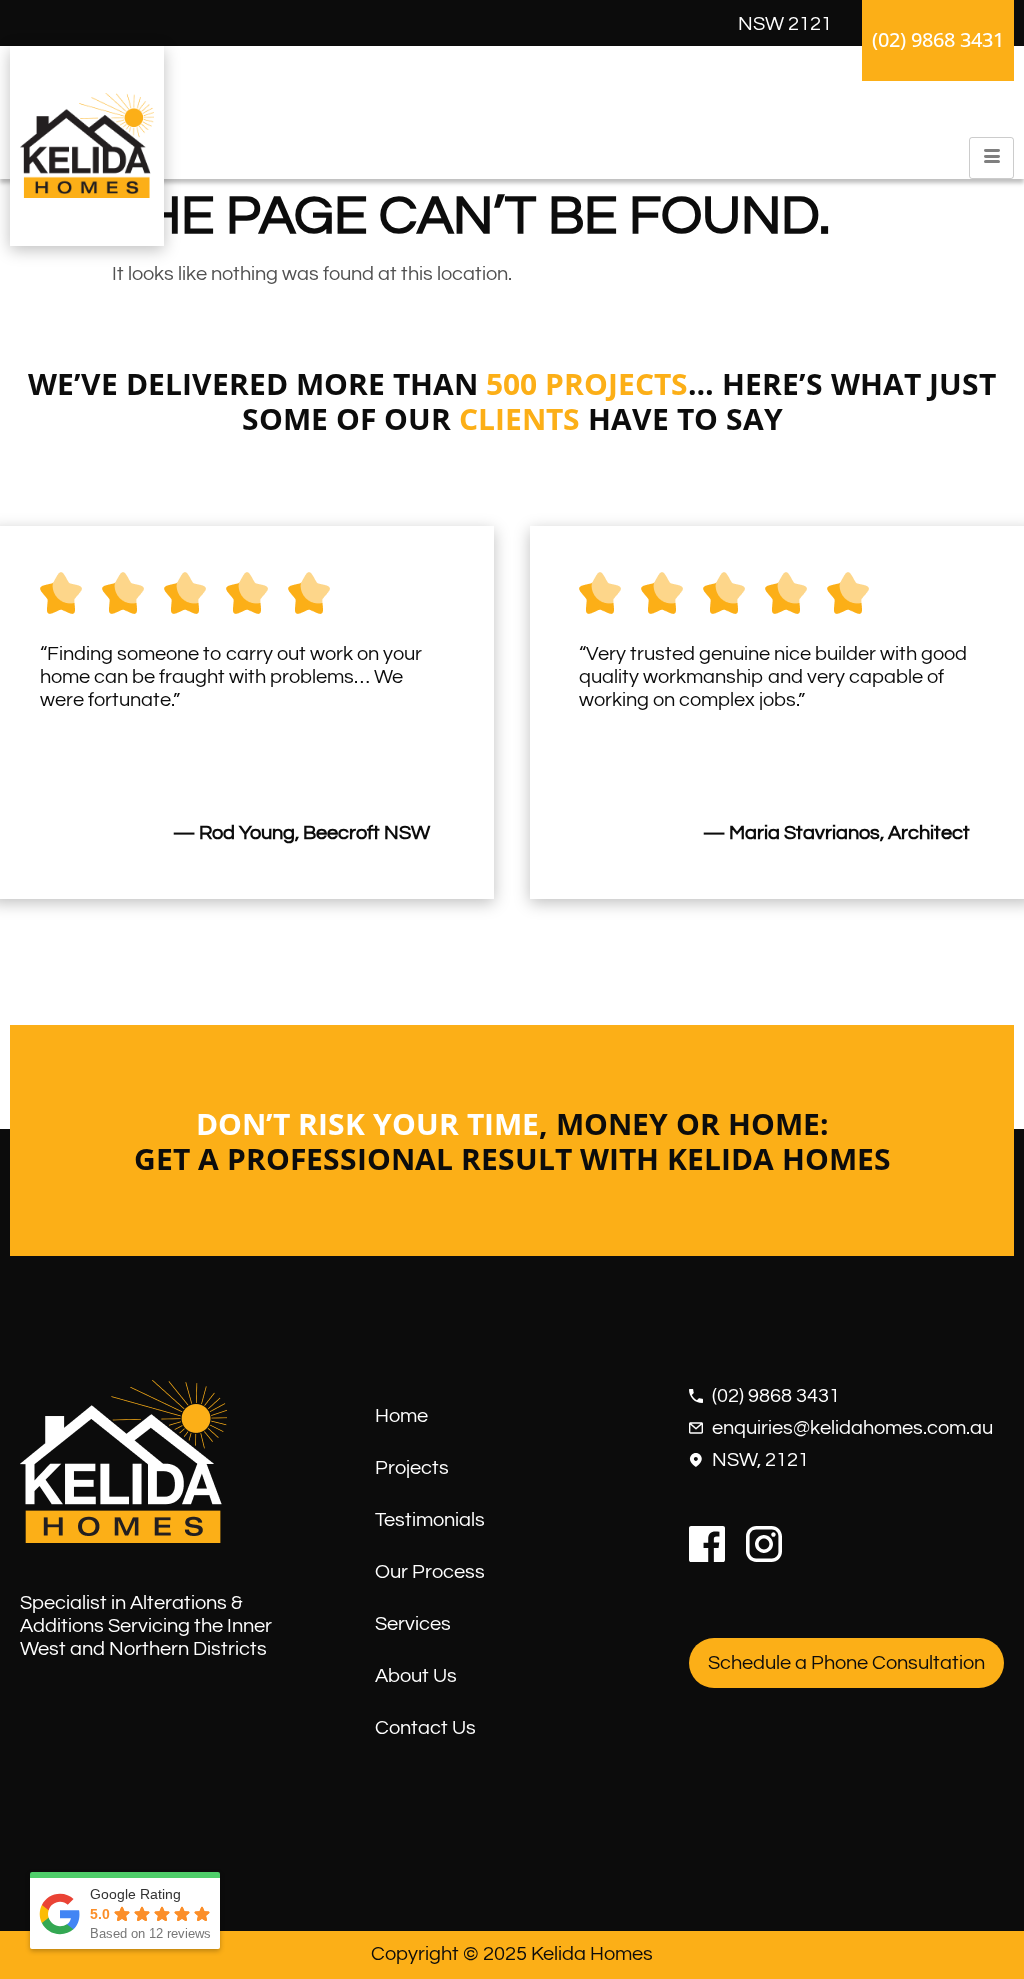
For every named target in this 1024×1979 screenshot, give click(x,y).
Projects (412, 1468)
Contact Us (425, 1728)
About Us (416, 1676)
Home (401, 1416)
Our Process (430, 1572)
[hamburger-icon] (991, 158)
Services (413, 1624)
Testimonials (430, 1520)
